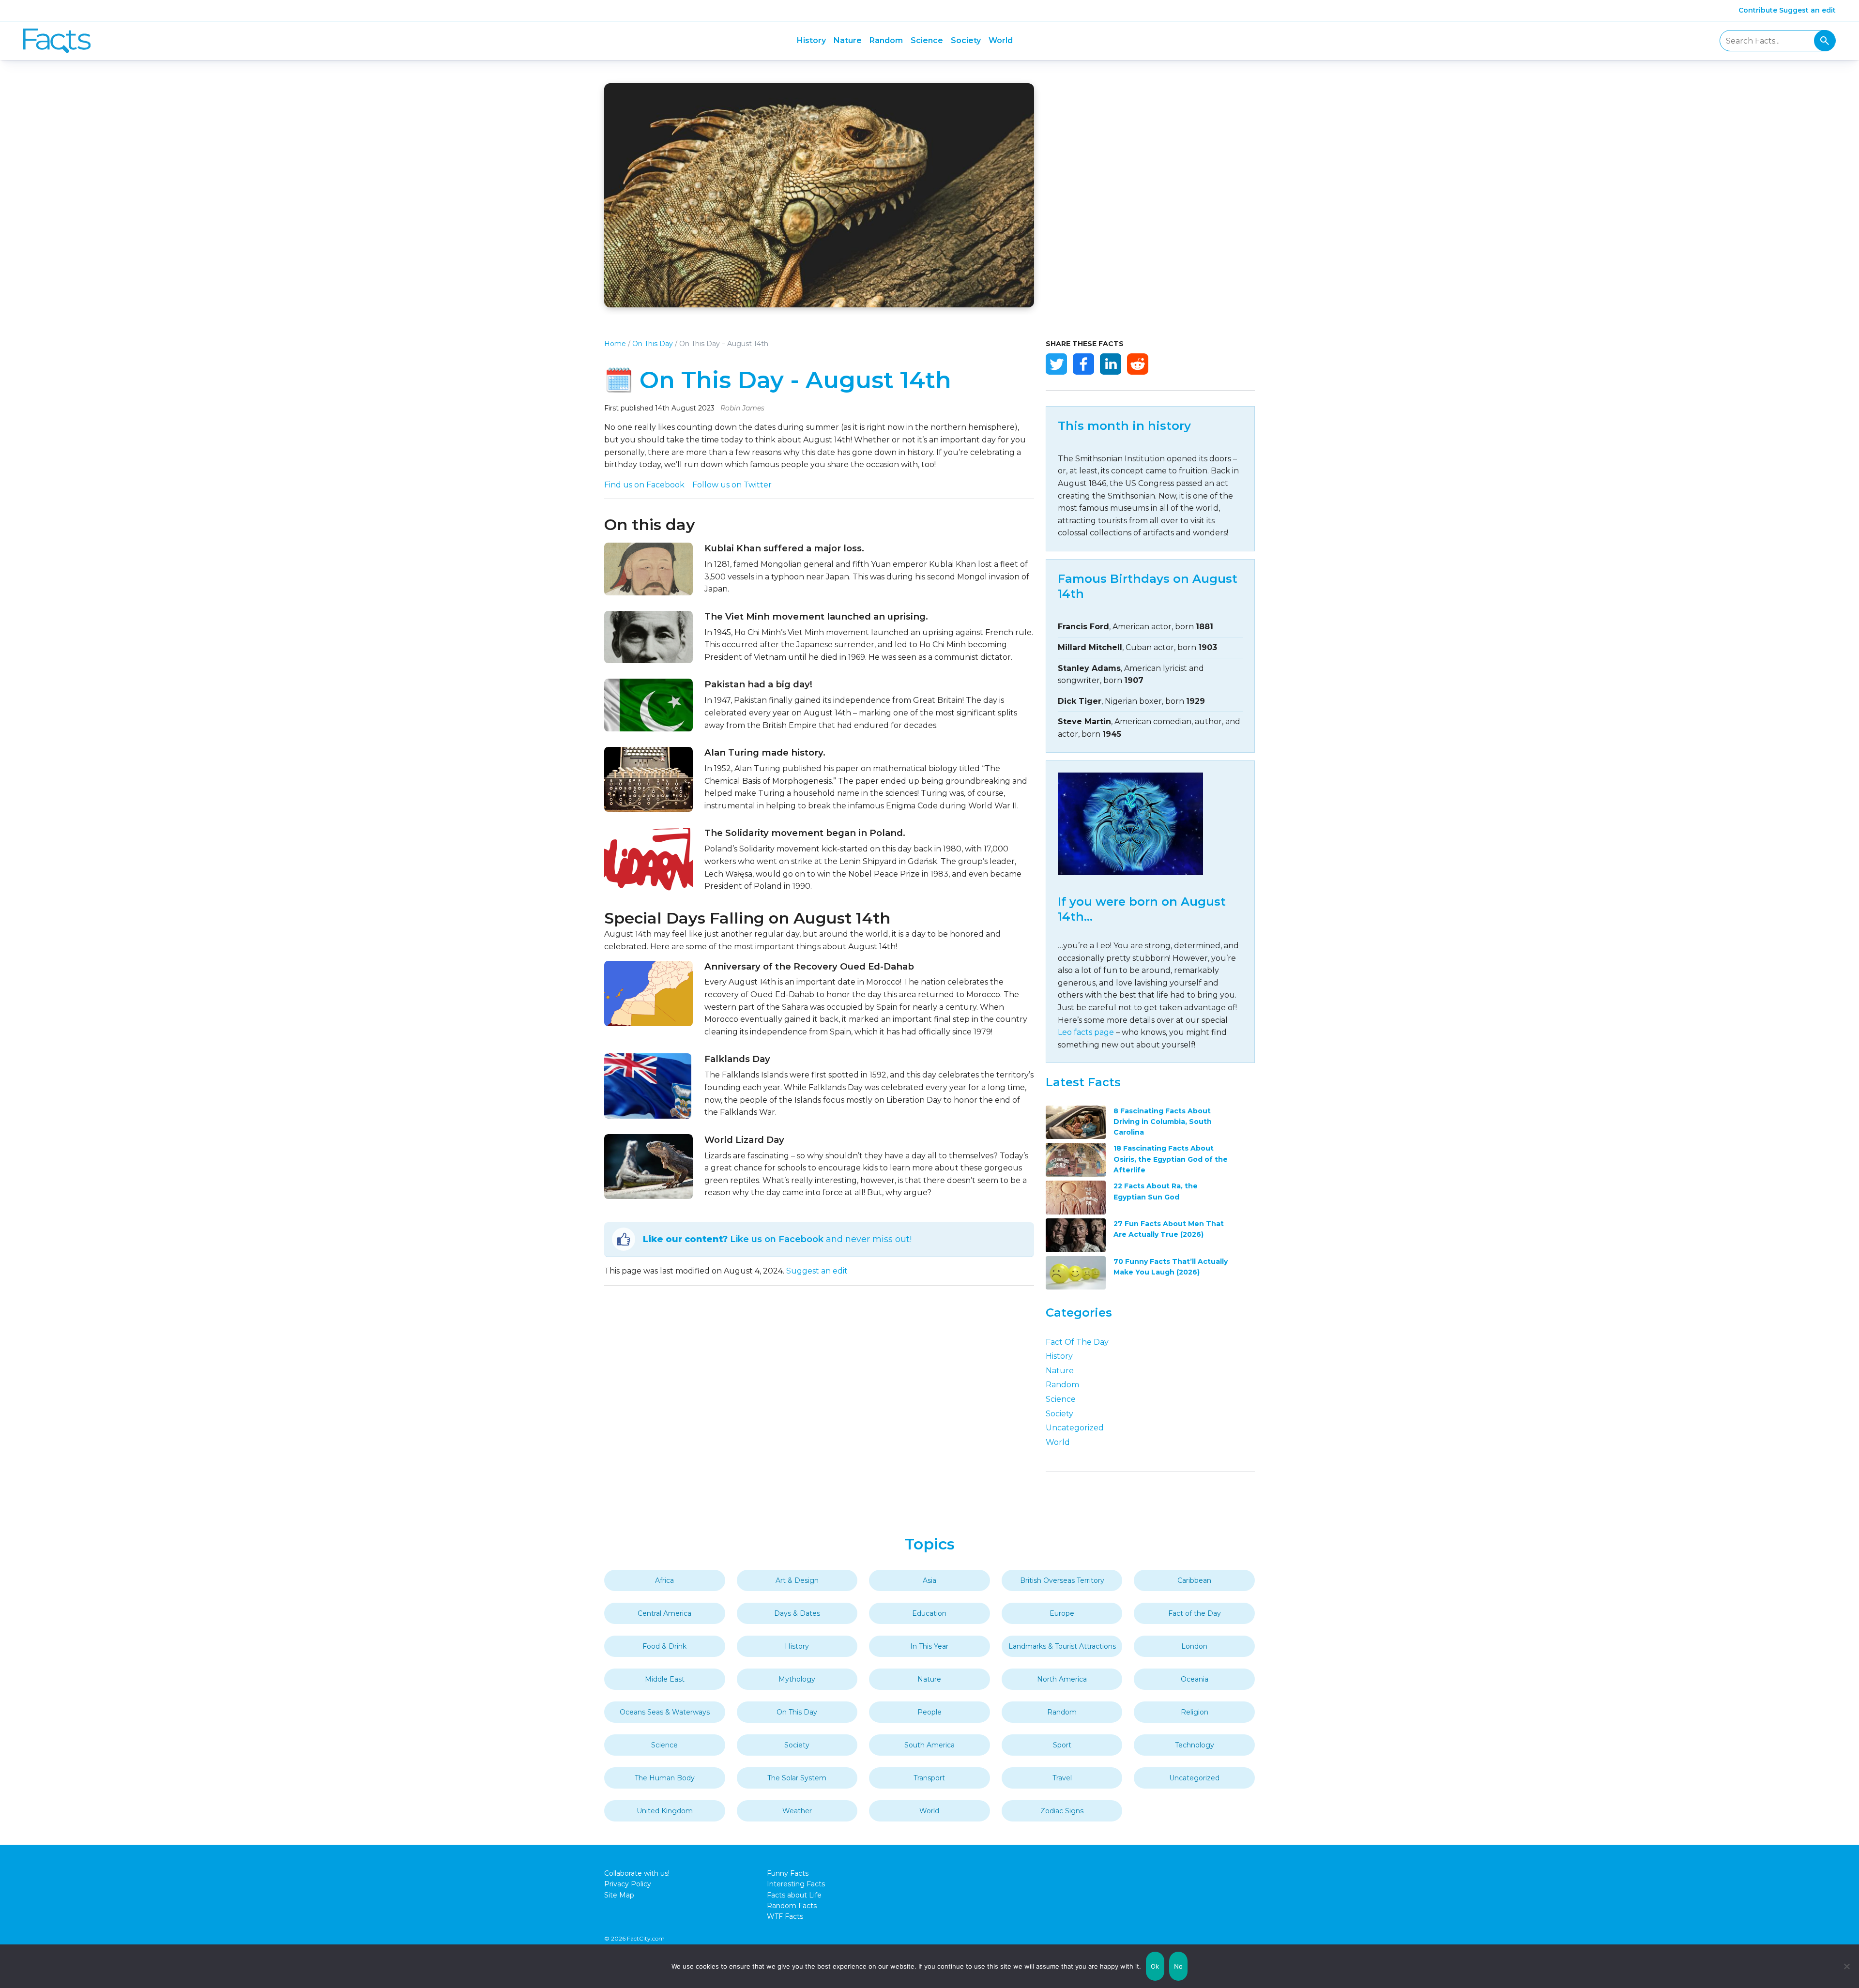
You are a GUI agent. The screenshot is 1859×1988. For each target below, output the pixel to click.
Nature (848, 40)
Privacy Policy (628, 1884)
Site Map (619, 1895)
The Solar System (797, 1778)
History (811, 40)
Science (927, 40)
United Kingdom (665, 1811)
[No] (1847, 1966)
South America (929, 1745)
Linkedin (1111, 364)
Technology (1195, 1745)
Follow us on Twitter (732, 485)
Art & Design (797, 1580)
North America (1062, 1679)
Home (615, 344)
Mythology (797, 1679)
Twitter (1056, 364)
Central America (664, 1613)
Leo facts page (1086, 1032)
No (1179, 1966)
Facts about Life (794, 1895)
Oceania (1195, 1679)
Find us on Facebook (644, 485)
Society (966, 40)
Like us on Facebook (777, 1239)
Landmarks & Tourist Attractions (1062, 1646)
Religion (1195, 1712)
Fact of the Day (1077, 1342)
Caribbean (1194, 1580)
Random (886, 40)
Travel (1062, 1778)
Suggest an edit (1807, 10)
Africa (664, 1580)
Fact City (57, 41)
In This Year (929, 1646)
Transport (929, 1778)
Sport (1062, 1745)
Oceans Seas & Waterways (665, 1712)
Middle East (665, 1679)
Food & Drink (664, 1646)
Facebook (1083, 364)
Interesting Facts (796, 1884)
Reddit (1138, 364)
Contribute (1758, 10)
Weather (797, 1811)
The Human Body (665, 1778)
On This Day (653, 344)
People (929, 1712)
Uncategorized (1075, 1428)
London (1194, 1646)
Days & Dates (797, 1613)
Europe (1062, 1613)
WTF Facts (785, 1916)
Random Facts (792, 1906)
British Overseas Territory (1062, 1580)
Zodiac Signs (1062, 1811)
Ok (1155, 1966)
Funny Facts (788, 1873)
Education (929, 1613)
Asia (929, 1580)
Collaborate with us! (637, 1873)
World (1001, 40)
